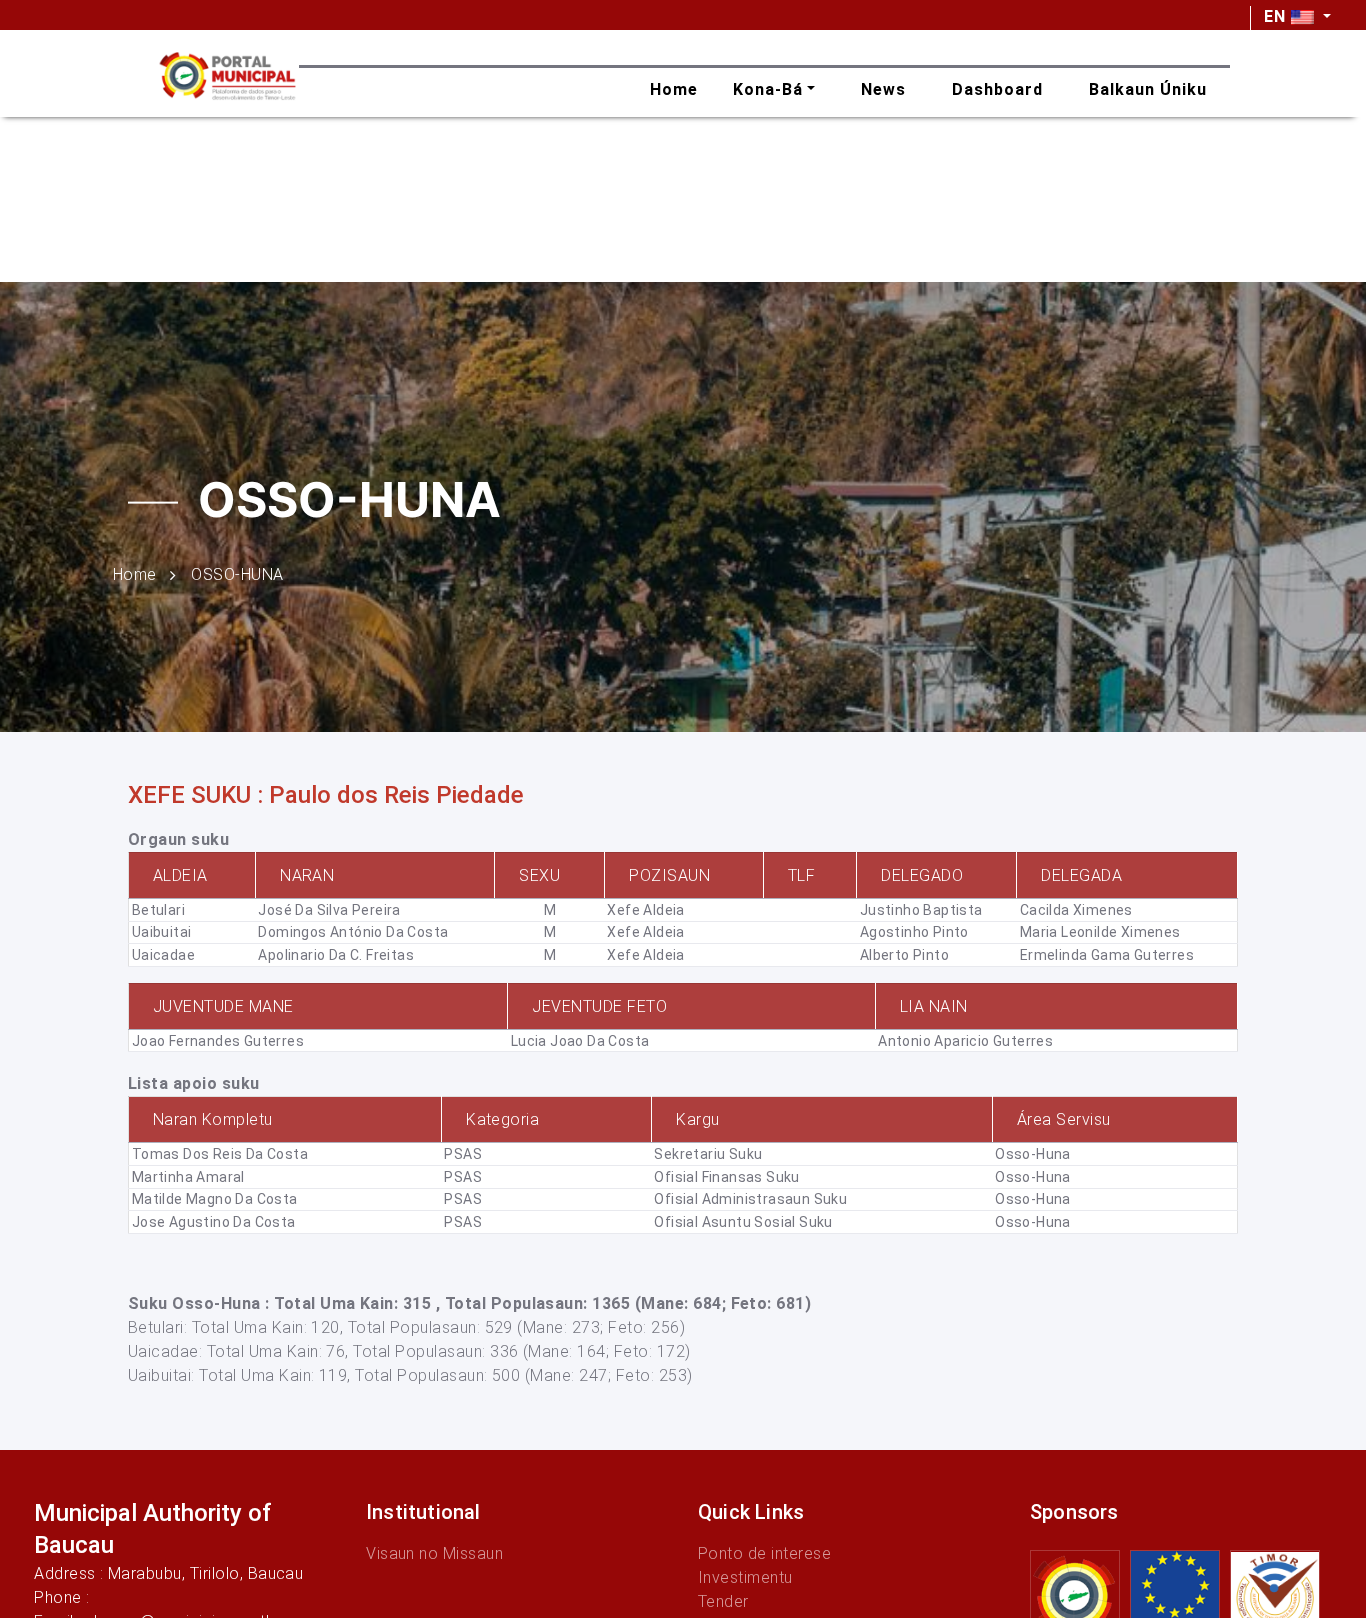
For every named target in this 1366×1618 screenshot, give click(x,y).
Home (135, 573)
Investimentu (745, 1577)
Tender (723, 1601)
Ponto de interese (764, 1553)
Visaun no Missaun (434, 1553)
